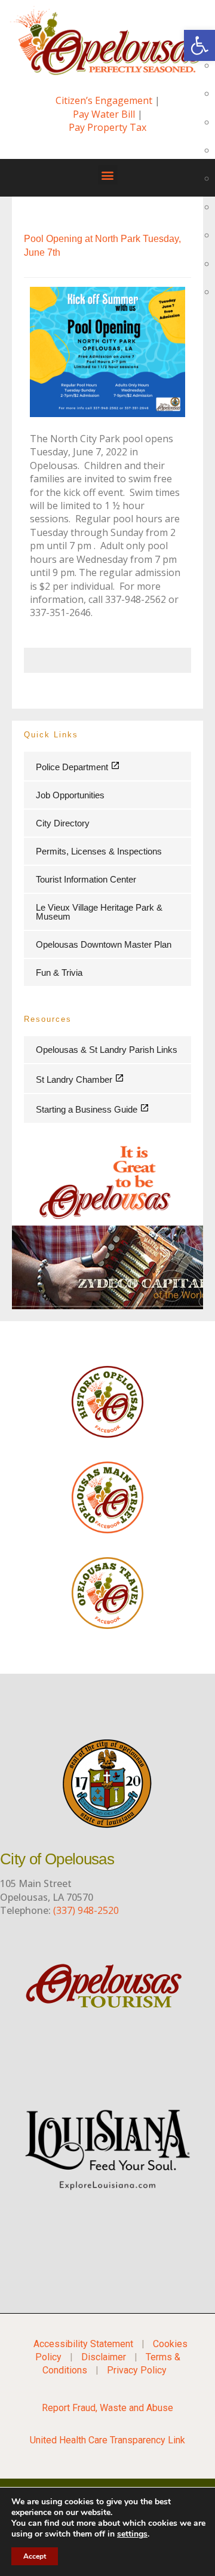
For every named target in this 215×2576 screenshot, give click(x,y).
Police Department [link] (73, 767)
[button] (108, 175)
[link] (199, 45)
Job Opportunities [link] (70, 795)
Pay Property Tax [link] (107, 127)
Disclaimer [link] (104, 2357)
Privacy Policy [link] (137, 2370)
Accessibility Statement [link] (83, 2344)
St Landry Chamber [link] (75, 1079)
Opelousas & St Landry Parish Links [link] (107, 1050)
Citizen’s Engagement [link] (104, 100)
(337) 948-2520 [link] (86, 1910)
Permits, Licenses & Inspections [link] (99, 851)
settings (132, 2534)
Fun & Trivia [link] (59, 972)
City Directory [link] (63, 823)
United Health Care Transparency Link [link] (107, 2440)
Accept (35, 2556)
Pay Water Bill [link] (104, 114)
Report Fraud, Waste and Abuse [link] (107, 2408)
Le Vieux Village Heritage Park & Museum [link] (99, 912)
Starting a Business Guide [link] (88, 1109)
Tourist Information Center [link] (86, 879)
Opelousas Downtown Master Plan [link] (104, 944)
